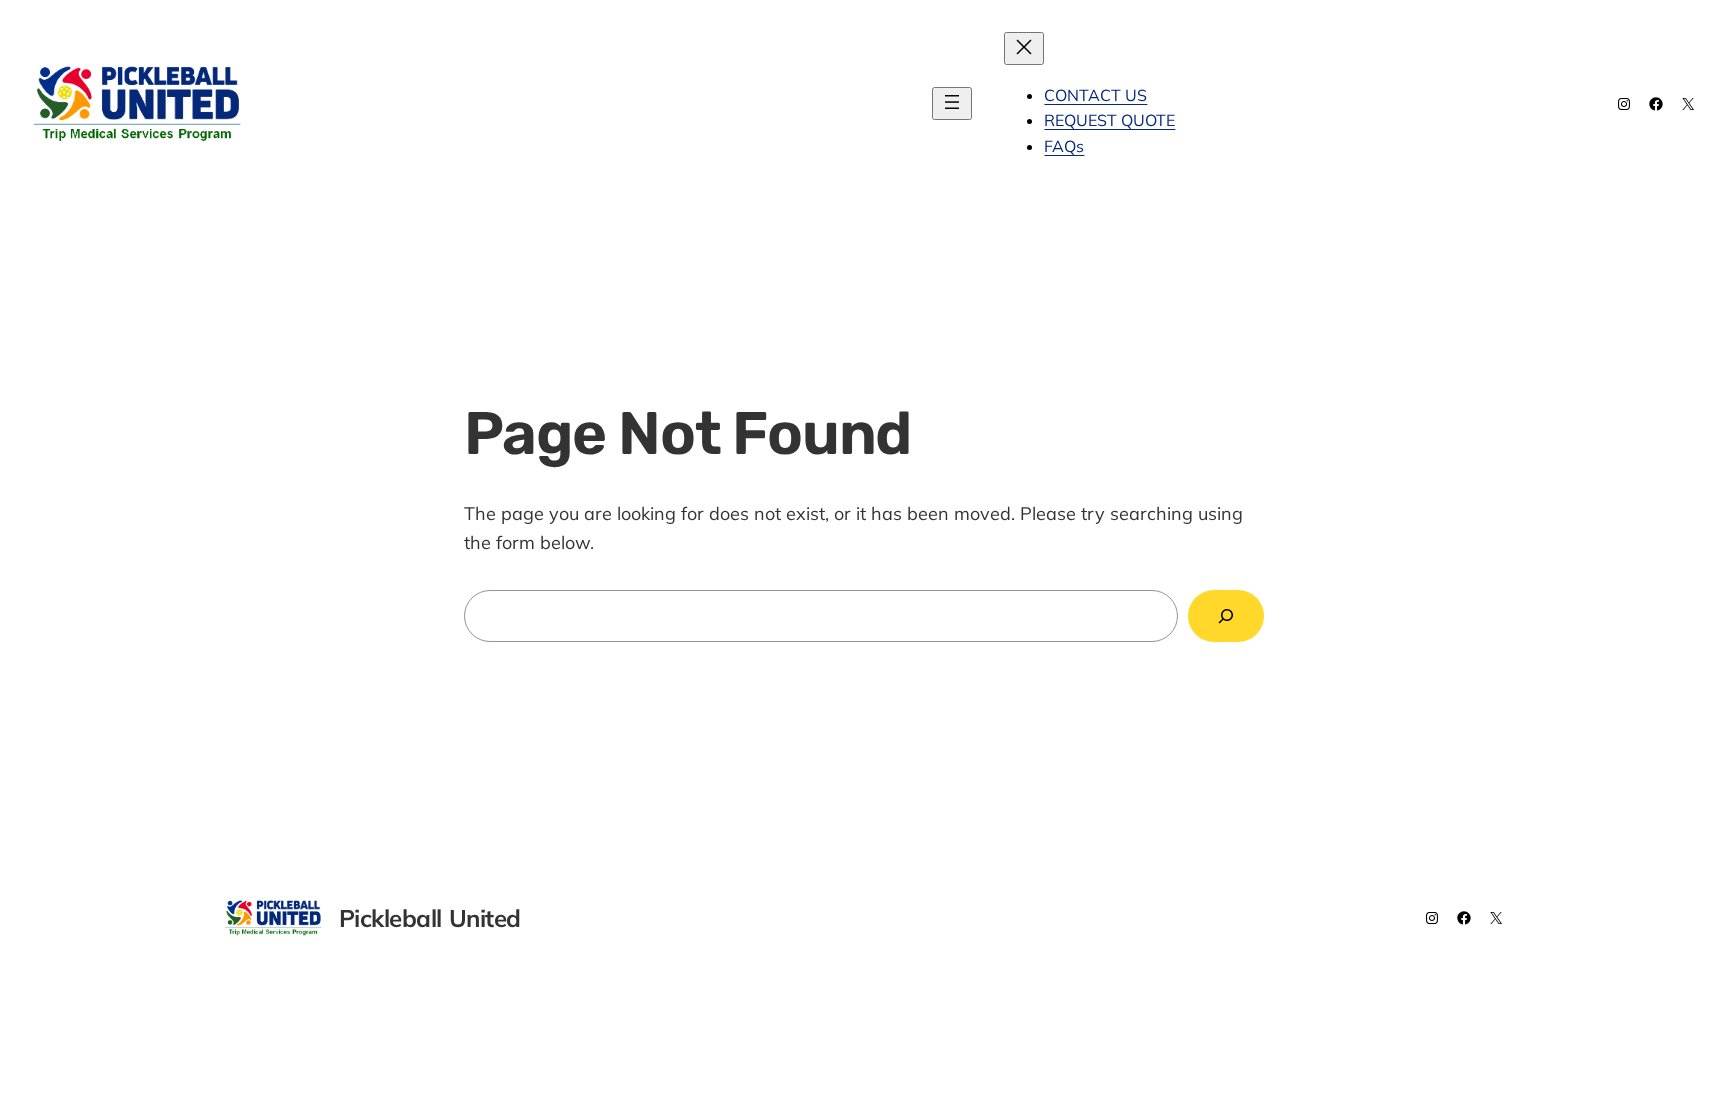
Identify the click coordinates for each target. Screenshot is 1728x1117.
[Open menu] (952, 103)
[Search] (1226, 616)
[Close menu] (1024, 48)
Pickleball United (376, 103)
